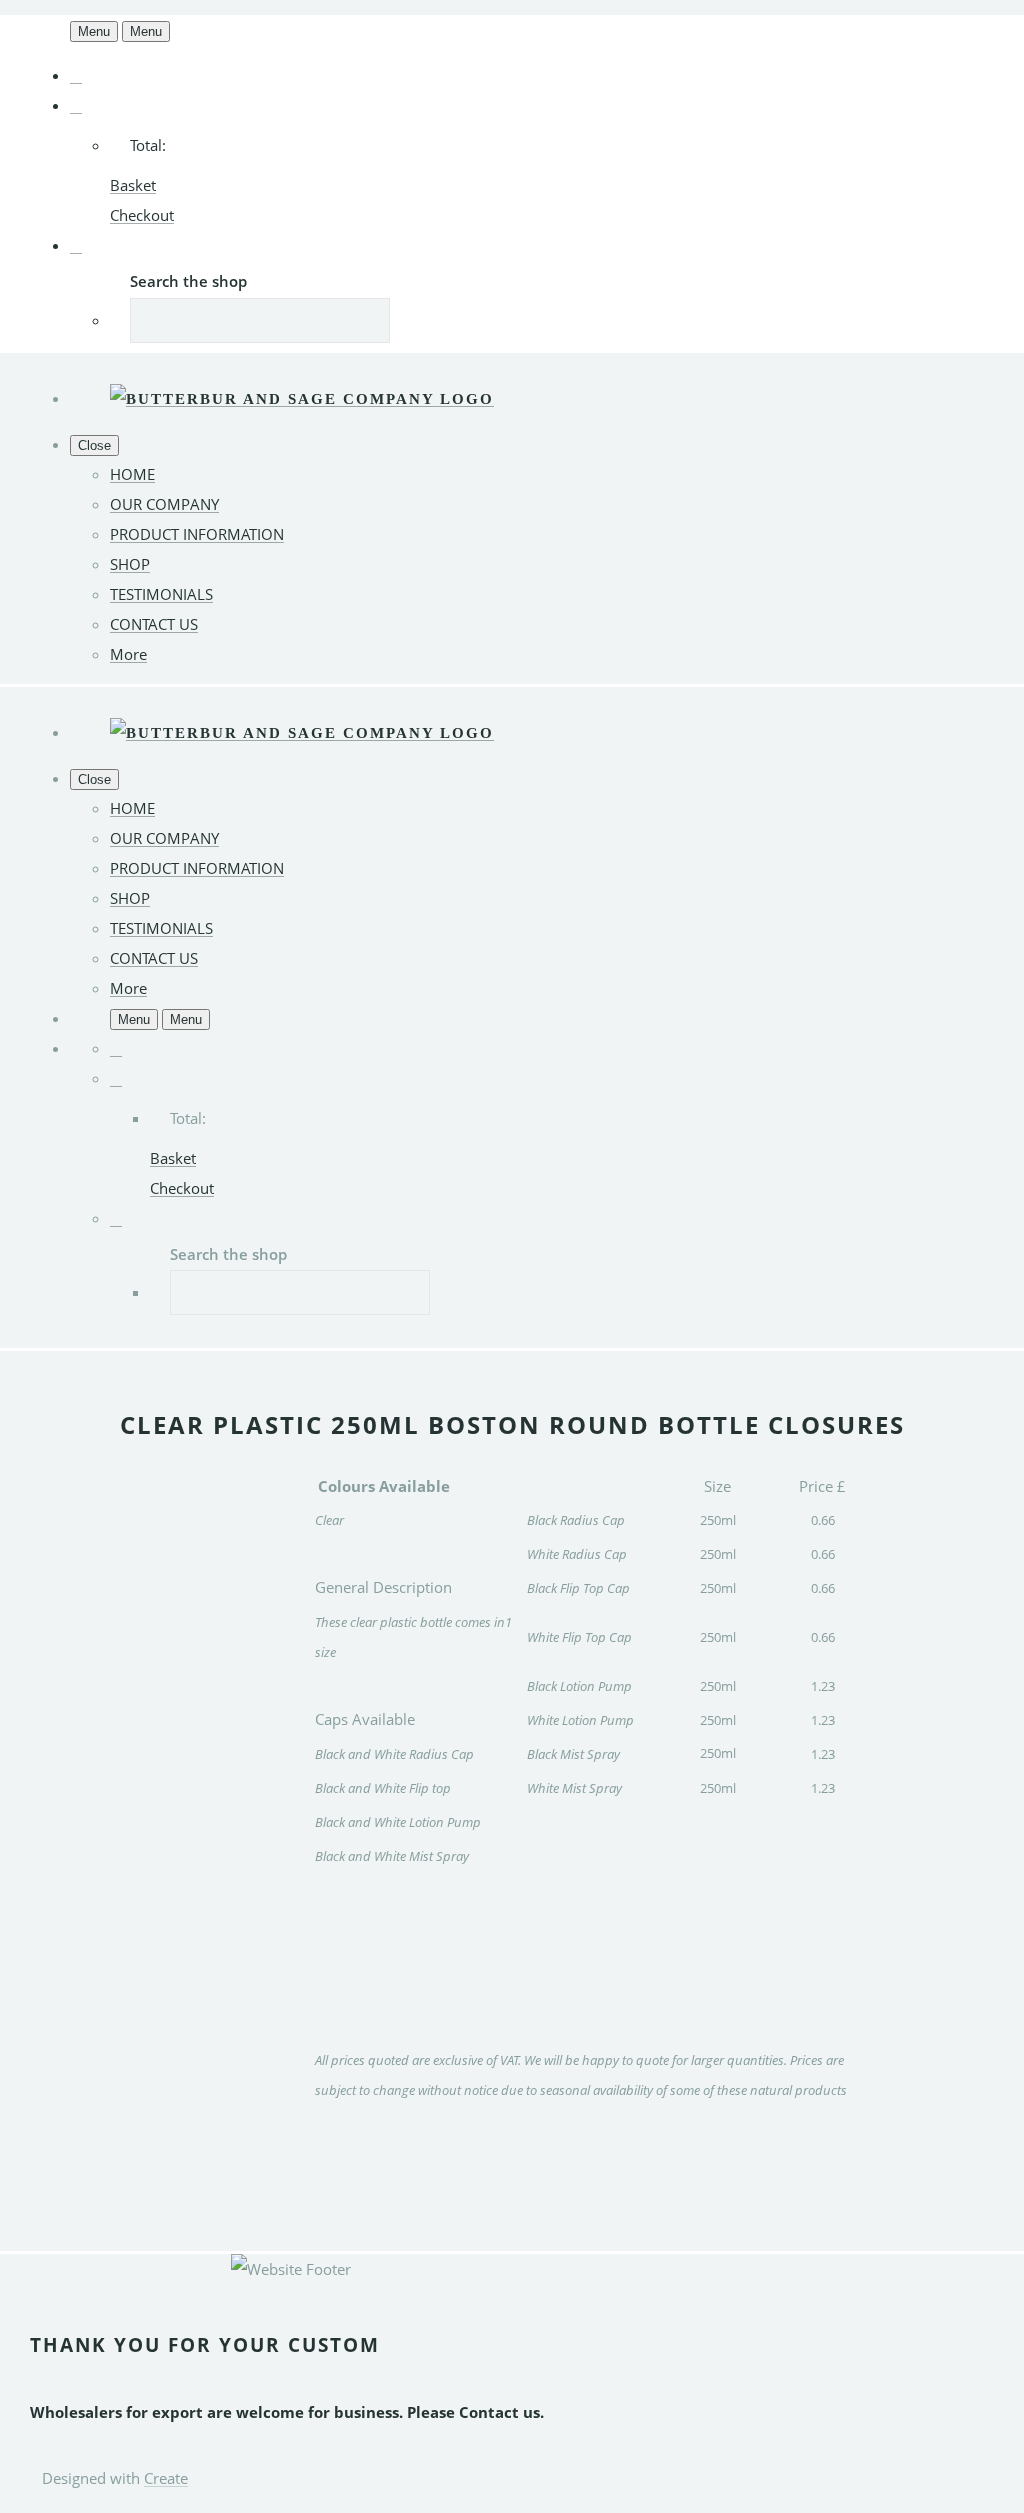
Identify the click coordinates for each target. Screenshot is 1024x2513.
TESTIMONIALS (161, 594)
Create (166, 2478)
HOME (132, 474)
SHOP (130, 564)
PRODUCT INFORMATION (197, 534)
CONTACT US (154, 624)
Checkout (142, 215)
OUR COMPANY (164, 504)
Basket (133, 185)
